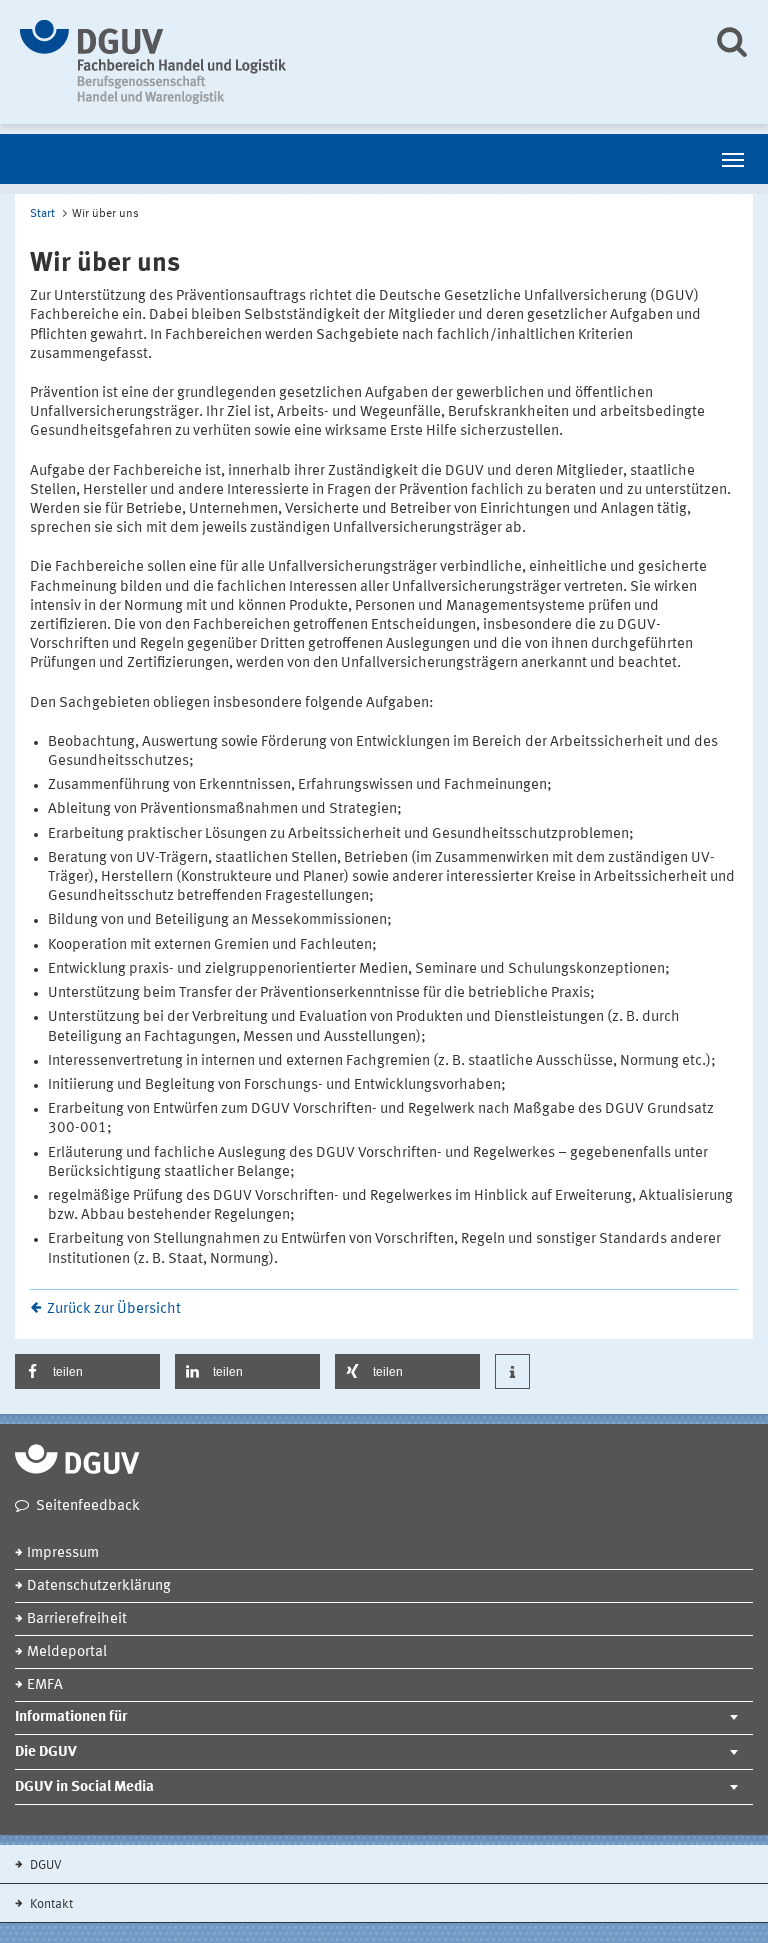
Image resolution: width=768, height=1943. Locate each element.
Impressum (63, 1553)
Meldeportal (67, 1652)
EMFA (45, 1685)
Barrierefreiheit (77, 1619)
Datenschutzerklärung (99, 1586)
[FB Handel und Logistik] (351, 62)
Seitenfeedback (88, 1506)
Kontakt (50, 1904)
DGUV (44, 1865)
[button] (87, 1371)
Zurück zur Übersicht (114, 1309)
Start (42, 214)
